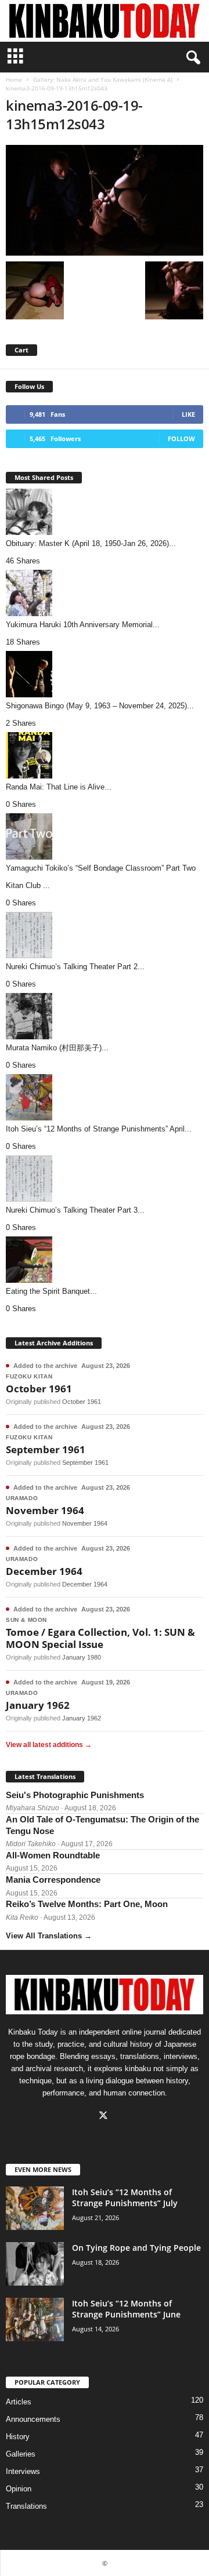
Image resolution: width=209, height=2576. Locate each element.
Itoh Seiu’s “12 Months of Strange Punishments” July (125, 2197)
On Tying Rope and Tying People (136, 2248)
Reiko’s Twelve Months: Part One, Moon (87, 1904)
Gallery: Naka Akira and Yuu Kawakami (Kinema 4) (103, 79)
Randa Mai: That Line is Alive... (59, 787)
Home (14, 79)
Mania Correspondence (53, 1880)
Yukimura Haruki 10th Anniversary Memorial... (83, 625)
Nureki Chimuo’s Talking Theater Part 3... (75, 1210)
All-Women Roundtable (53, 1855)
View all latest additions (49, 1745)
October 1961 (39, 1389)
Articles (19, 2402)
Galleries (21, 2454)
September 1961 (46, 1449)
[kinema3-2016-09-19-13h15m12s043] (105, 200)
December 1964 (44, 1571)
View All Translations (49, 1936)
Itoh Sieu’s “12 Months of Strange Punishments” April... (99, 1129)
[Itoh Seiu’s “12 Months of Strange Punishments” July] (35, 2208)
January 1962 (38, 1705)
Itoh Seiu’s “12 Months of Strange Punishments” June (126, 2309)
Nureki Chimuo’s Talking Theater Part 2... (75, 967)
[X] (105, 2117)
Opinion (19, 2489)
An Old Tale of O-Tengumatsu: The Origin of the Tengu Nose (102, 1825)
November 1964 (45, 1510)
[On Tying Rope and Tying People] (35, 2264)
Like (188, 414)
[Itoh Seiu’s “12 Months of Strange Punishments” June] (35, 2320)
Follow (181, 439)
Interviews (23, 2471)
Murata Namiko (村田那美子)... (57, 1048)
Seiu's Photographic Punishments (75, 1795)
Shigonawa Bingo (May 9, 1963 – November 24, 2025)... (100, 706)
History (18, 2437)
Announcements (33, 2419)
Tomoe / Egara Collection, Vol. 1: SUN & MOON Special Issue (100, 1638)
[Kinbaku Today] (105, 21)
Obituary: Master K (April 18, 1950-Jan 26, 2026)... (91, 543)
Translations (26, 2506)
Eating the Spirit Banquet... (51, 1291)
